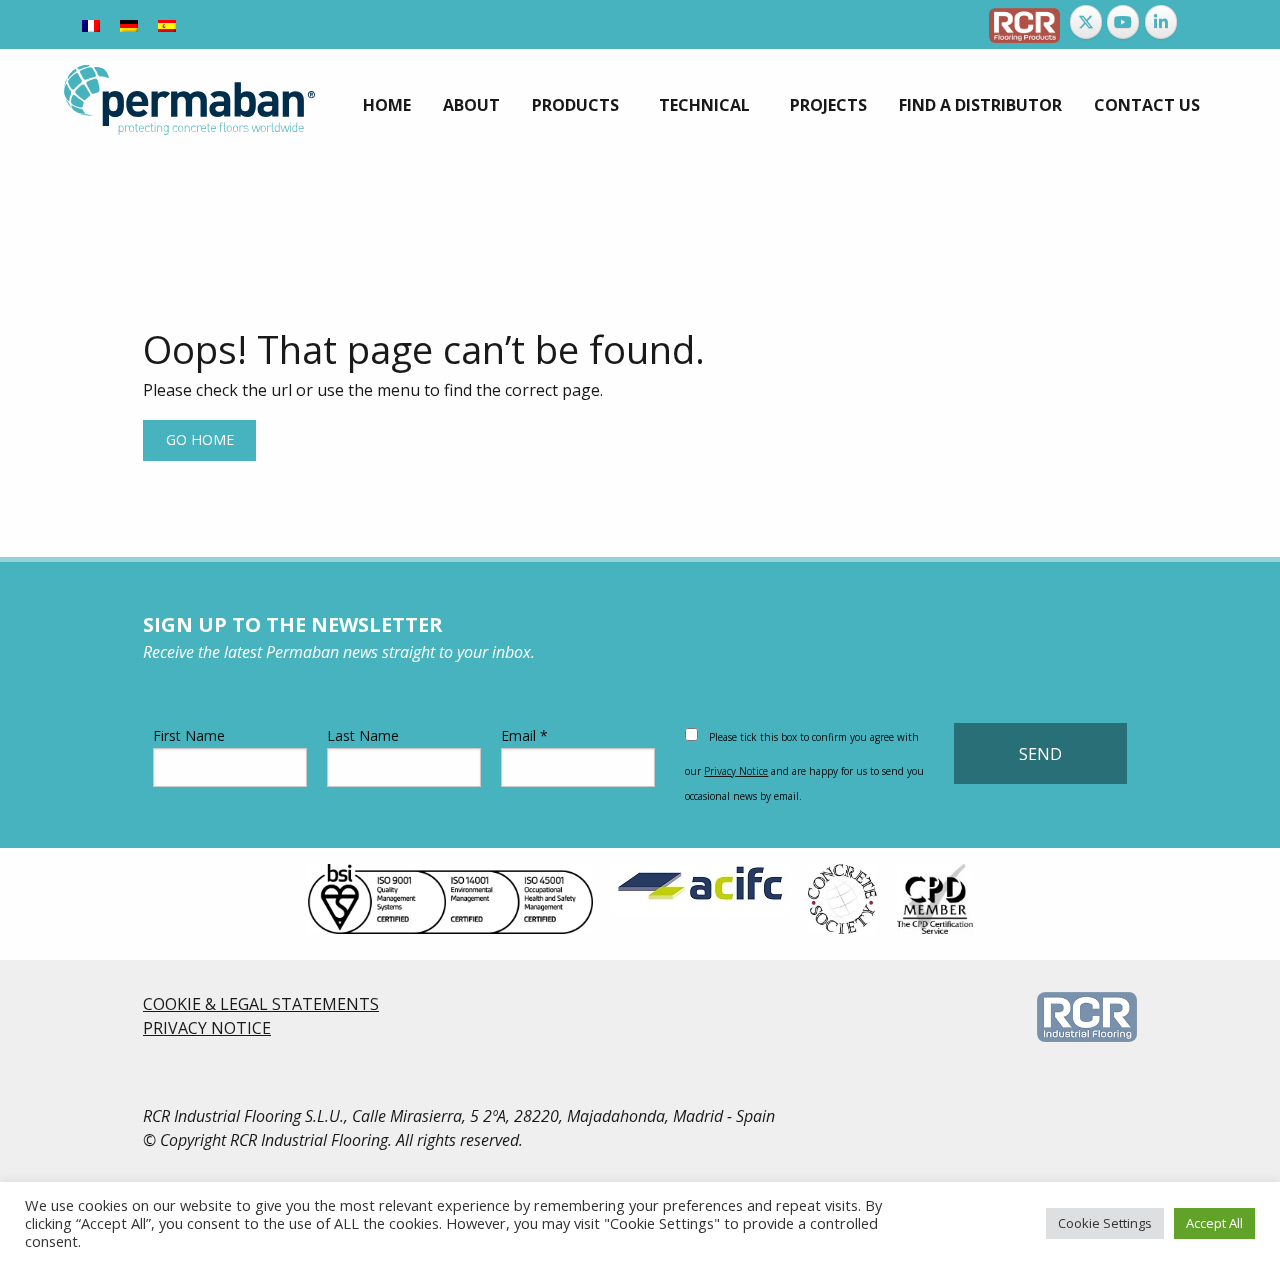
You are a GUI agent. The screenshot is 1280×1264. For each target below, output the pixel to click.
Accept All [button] (1214, 1223)
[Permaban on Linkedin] (1161, 22)
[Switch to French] (91, 24)
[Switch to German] (129, 24)
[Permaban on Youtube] (1123, 22)
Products (575, 105)
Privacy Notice (736, 771)
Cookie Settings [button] (1105, 1223)
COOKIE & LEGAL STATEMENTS (261, 1004)
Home (387, 105)
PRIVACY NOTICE (207, 1028)
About (471, 105)
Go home (200, 439)
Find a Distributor (980, 105)
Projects (828, 105)
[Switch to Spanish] (167, 24)
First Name (189, 735)
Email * (524, 735)
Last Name (363, 735)
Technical (704, 105)
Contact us (1147, 105)
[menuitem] (387, 105)
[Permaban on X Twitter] (1086, 22)
